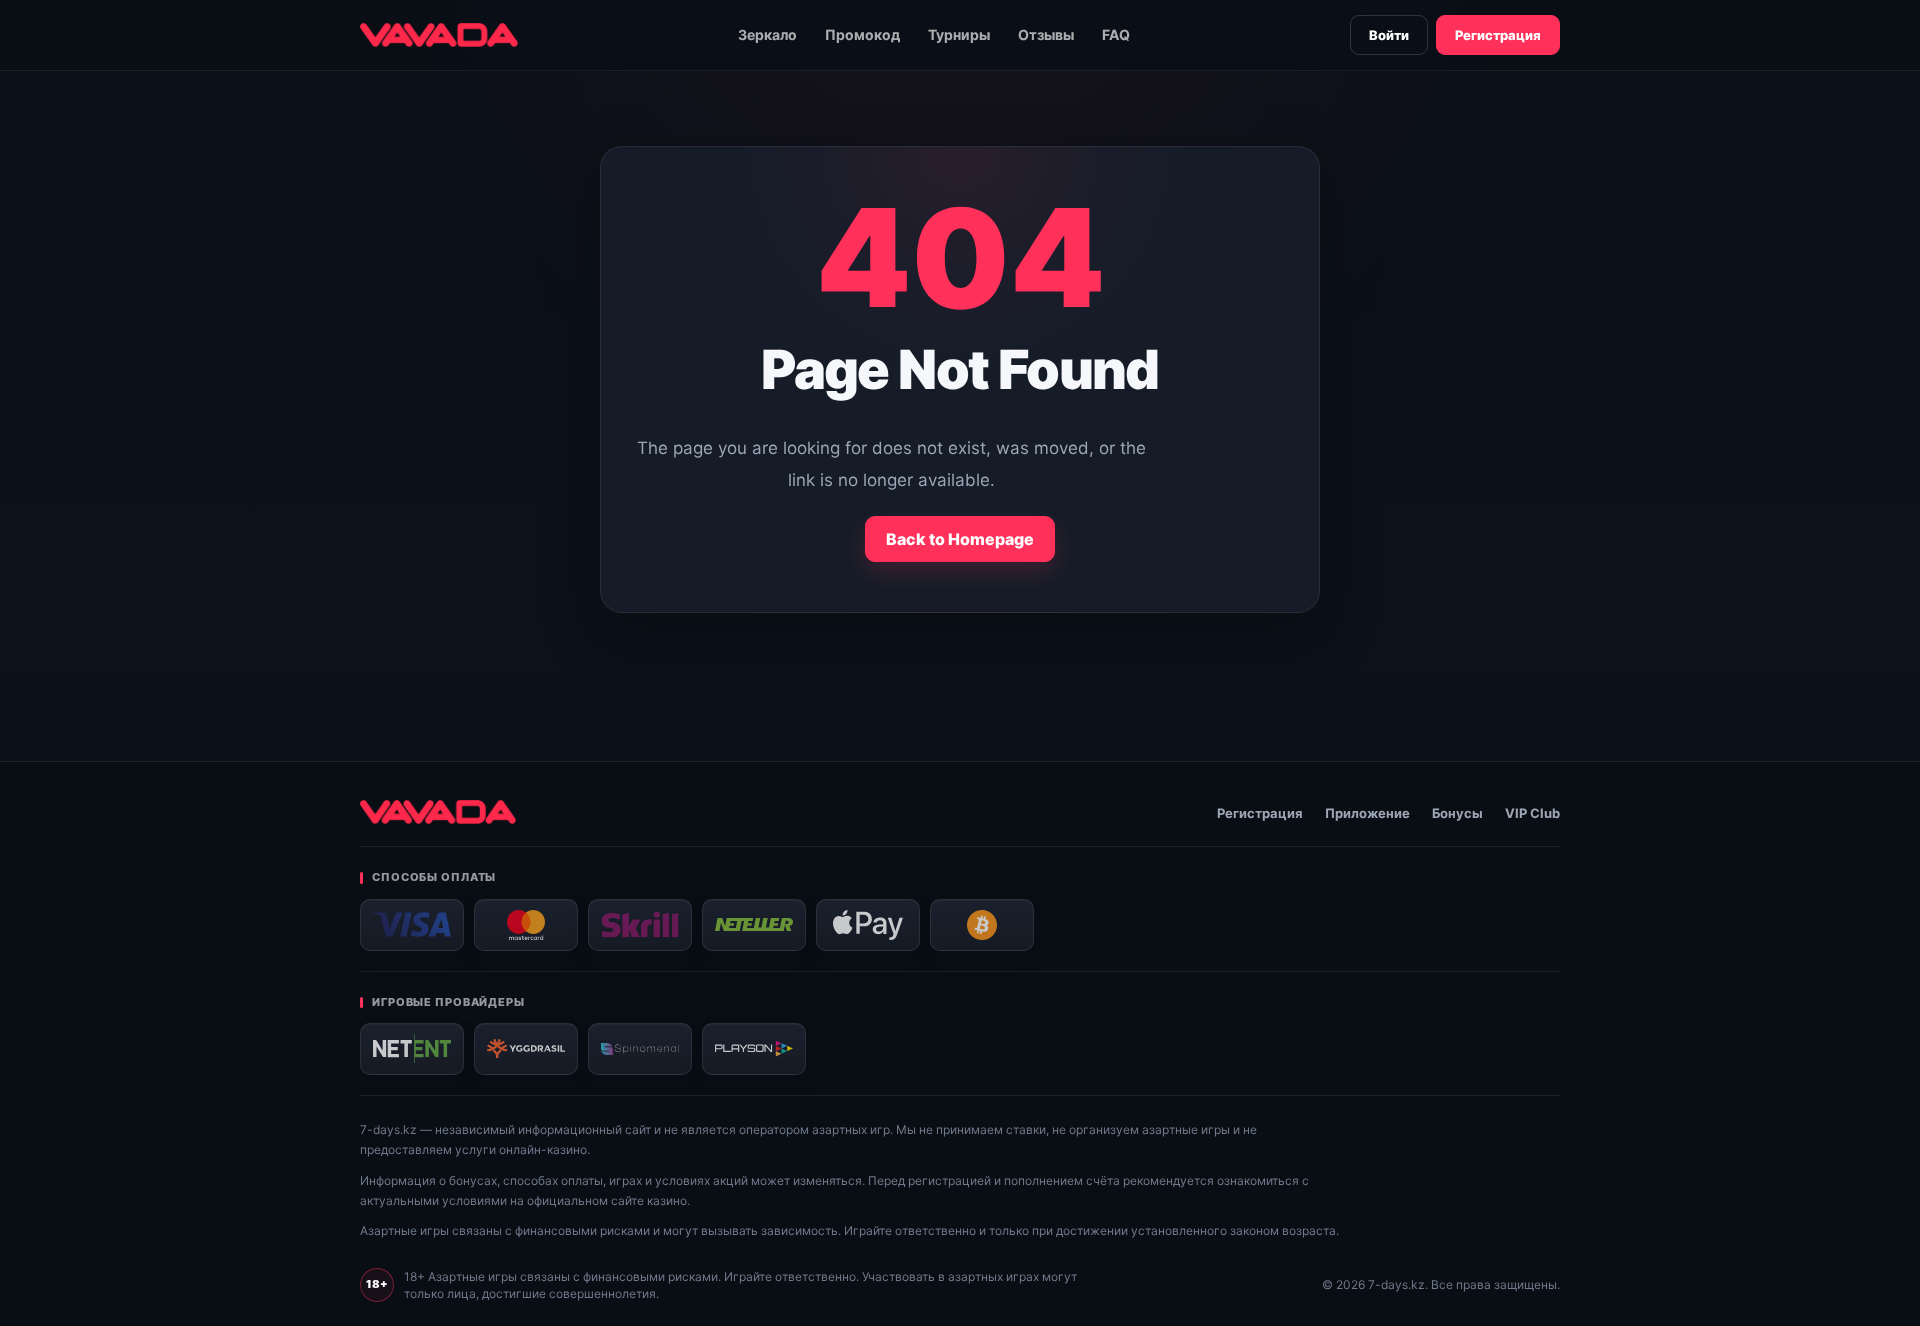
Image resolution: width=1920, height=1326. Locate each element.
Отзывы (1046, 34)
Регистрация (1498, 35)
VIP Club (1532, 813)
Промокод (862, 34)
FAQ (1116, 34)
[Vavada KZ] (439, 35)
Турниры (959, 34)
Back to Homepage (960, 539)
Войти (1389, 35)
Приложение (1367, 813)
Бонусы (1457, 813)
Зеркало (767, 34)
